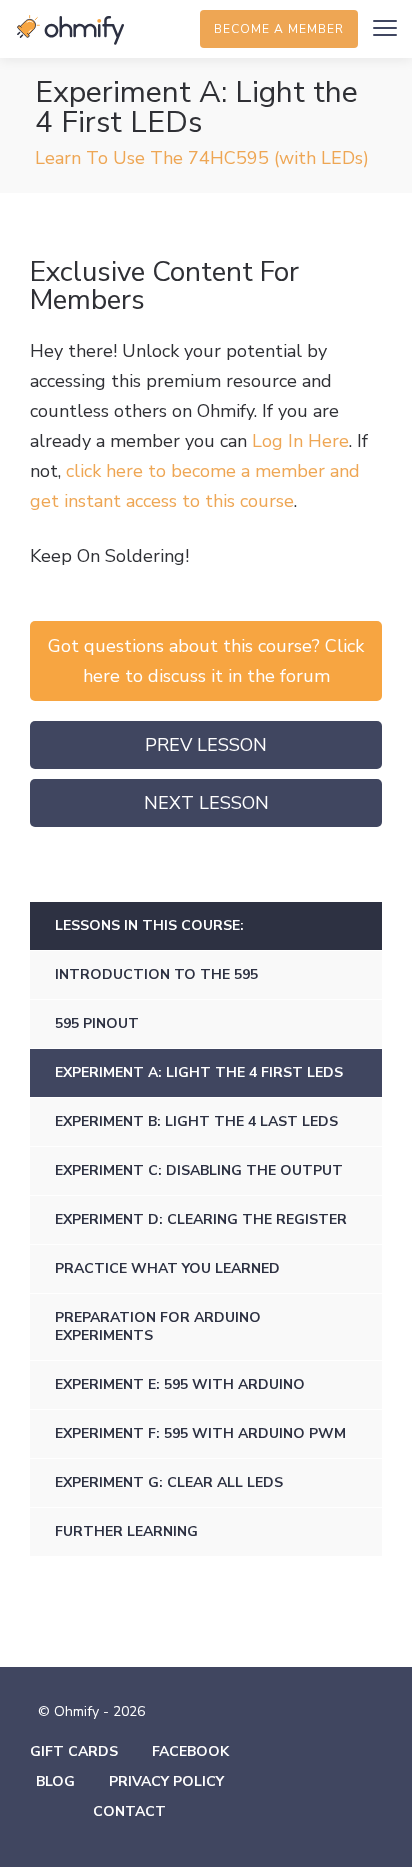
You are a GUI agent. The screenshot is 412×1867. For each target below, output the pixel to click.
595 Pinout (97, 1023)
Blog (55, 1781)
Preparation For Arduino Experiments (158, 1326)
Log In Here (300, 441)
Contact (129, 1811)
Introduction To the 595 (156, 974)
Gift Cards (74, 1751)
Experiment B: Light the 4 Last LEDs (196, 1121)
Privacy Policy (166, 1781)
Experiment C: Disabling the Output (199, 1170)
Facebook (190, 1751)
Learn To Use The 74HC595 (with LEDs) (202, 158)
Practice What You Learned (167, 1268)
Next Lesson (206, 803)
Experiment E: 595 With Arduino (180, 1384)
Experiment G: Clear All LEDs (169, 1482)
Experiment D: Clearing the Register (201, 1219)
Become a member (279, 29)
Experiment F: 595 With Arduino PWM (200, 1433)
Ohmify (70, 30)
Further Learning (126, 1531)
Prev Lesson (206, 745)
